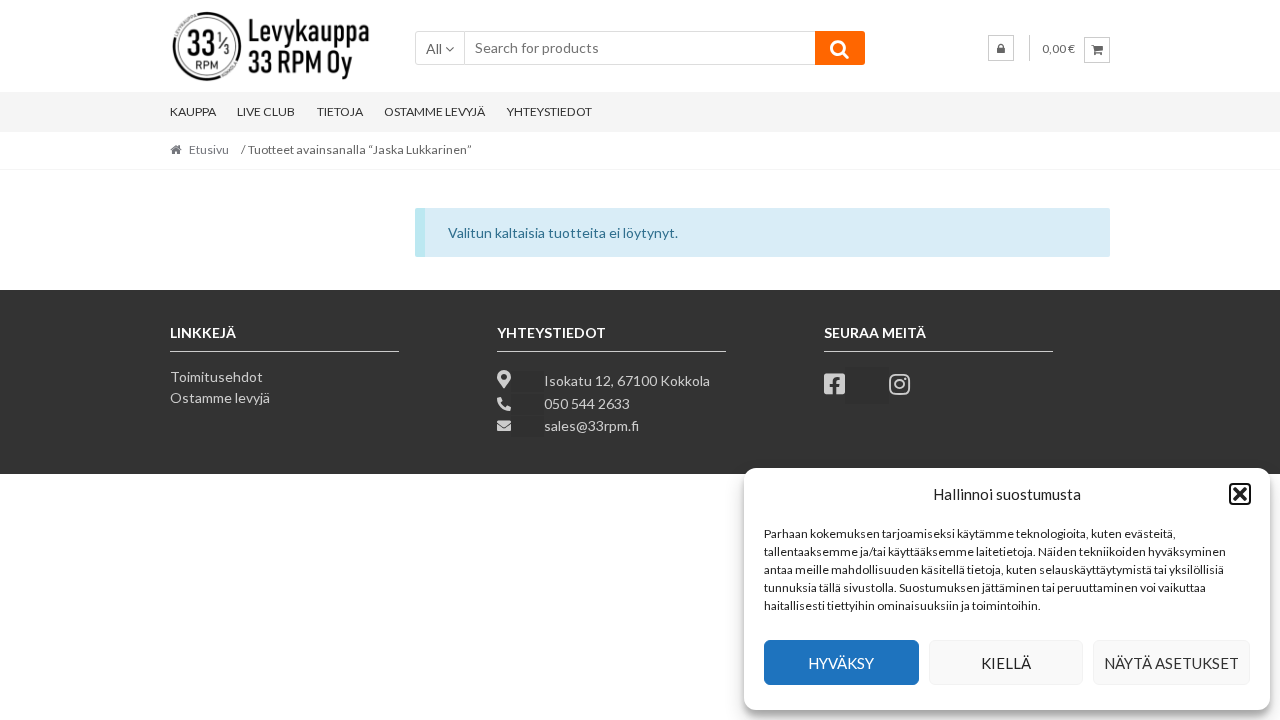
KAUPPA (193, 111)
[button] (1240, 494)
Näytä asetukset (1171, 663)
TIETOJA (340, 111)
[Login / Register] (1001, 48)
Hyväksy (841, 663)
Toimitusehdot (216, 376)
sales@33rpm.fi (591, 425)
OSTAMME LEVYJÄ (434, 111)
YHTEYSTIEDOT (549, 111)
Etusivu (209, 149)
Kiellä (1006, 663)
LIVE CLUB (266, 111)
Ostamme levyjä (220, 397)
